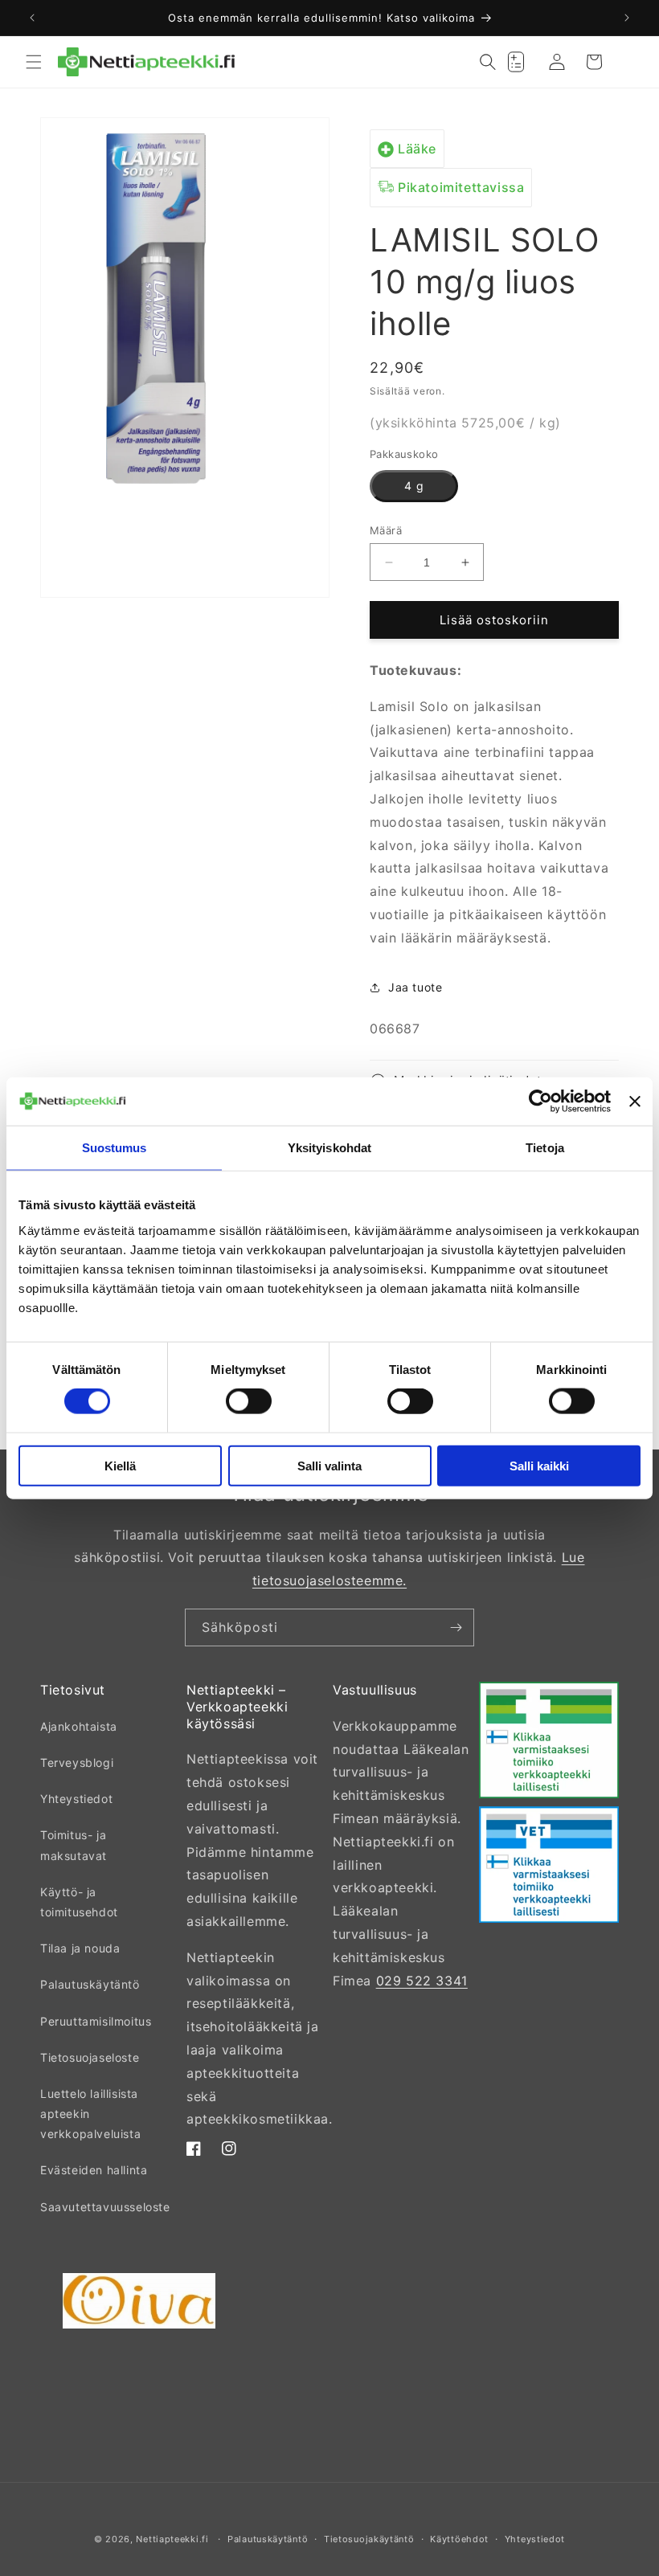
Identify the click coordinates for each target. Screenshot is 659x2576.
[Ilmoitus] (627, 18)
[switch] (249, 1401)
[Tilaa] (456, 1627)
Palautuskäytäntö (90, 1984)
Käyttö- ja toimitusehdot (79, 1902)
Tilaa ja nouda (80, 1948)
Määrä (386, 530)
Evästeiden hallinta (94, 2170)
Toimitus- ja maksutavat (74, 1845)
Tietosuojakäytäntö (369, 2539)
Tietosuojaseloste (90, 2057)
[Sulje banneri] (635, 1102)
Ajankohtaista (79, 1726)
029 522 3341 (422, 1981)
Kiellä (120, 1465)
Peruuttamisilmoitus (96, 2021)
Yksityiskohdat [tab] (329, 1148)
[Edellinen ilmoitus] (32, 18)
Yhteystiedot (76, 1799)
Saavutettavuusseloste (105, 2207)
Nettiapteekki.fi (172, 2539)
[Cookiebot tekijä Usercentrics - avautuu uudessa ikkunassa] (540, 1102)
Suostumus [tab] (115, 1148)
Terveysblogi (77, 1762)
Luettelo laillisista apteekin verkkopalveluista (90, 2114)
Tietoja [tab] (545, 1148)
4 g (414, 486)
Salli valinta (329, 1465)
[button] (34, 62)
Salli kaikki (539, 1465)
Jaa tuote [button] (415, 987)
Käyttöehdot (459, 2539)
